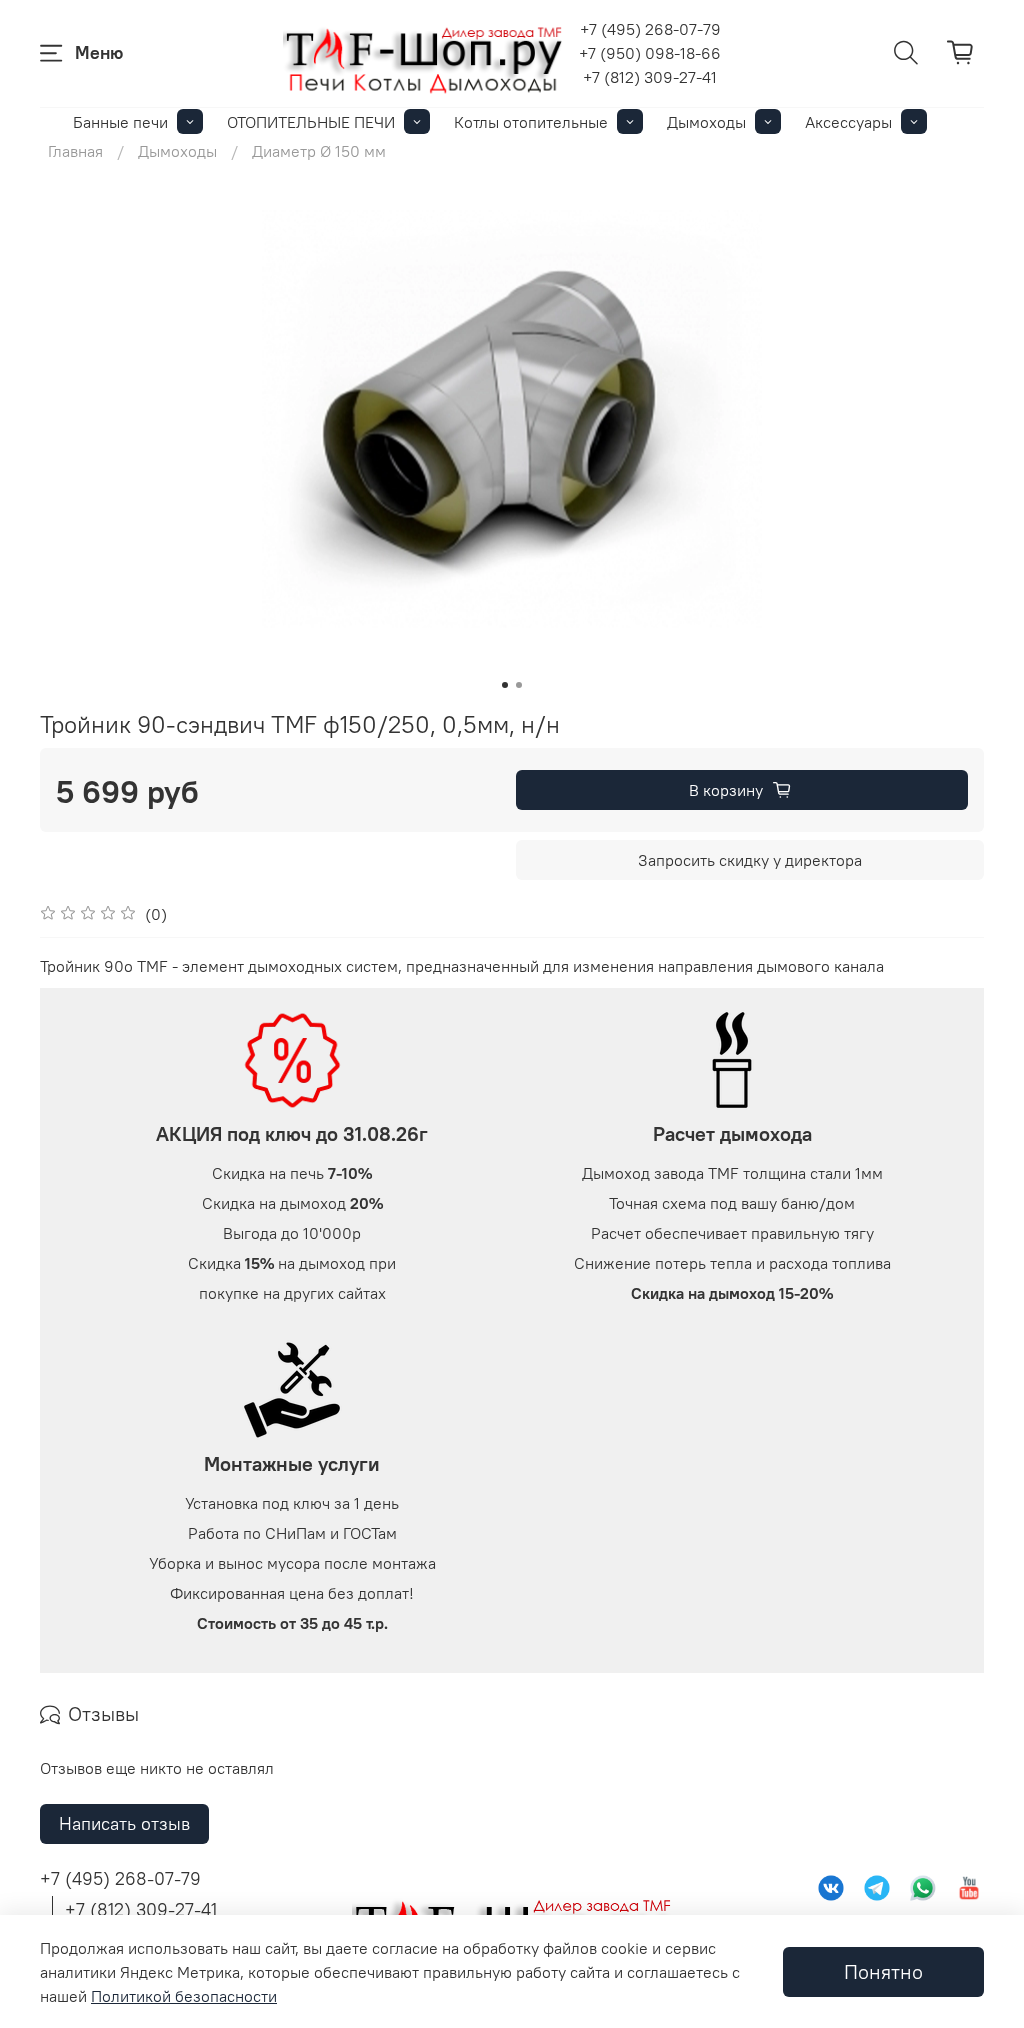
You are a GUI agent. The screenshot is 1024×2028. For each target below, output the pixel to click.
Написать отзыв (124, 1823)
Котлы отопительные (531, 122)
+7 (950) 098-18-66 (650, 53)
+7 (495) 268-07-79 (650, 29)
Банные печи (120, 122)
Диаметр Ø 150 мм (319, 151)
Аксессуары (848, 122)
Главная (75, 151)
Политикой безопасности (184, 1996)
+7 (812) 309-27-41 (650, 77)
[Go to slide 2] (519, 685)
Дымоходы (706, 122)
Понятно (883, 1971)
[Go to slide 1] (505, 685)
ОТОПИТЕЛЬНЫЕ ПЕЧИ (311, 122)
